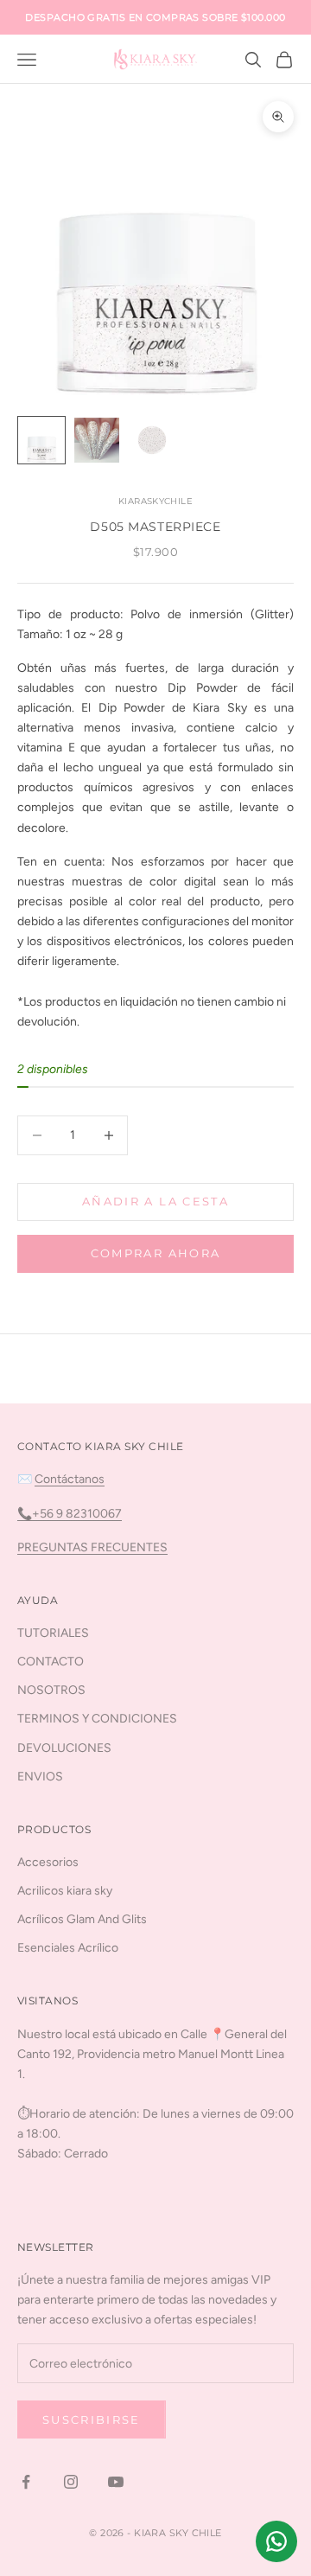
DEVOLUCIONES (64, 1748)
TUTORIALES (53, 1633)
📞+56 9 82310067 (70, 1514)
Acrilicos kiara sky (65, 1891)
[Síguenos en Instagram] (71, 2482)
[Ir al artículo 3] (152, 440)
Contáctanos (70, 1479)
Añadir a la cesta (155, 1201)
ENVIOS (40, 1777)
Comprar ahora (155, 1253)
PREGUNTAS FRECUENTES (92, 1547)
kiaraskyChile (155, 501)
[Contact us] (276, 2541)
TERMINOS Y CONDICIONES (97, 1719)
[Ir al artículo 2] (97, 440)
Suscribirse (92, 2419)
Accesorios (48, 1862)
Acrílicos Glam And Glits (82, 1919)
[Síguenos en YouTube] (116, 2482)
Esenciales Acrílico (68, 1948)
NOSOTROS (51, 1690)
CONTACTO (51, 1662)
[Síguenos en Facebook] (26, 2482)
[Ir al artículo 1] (41, 440)
